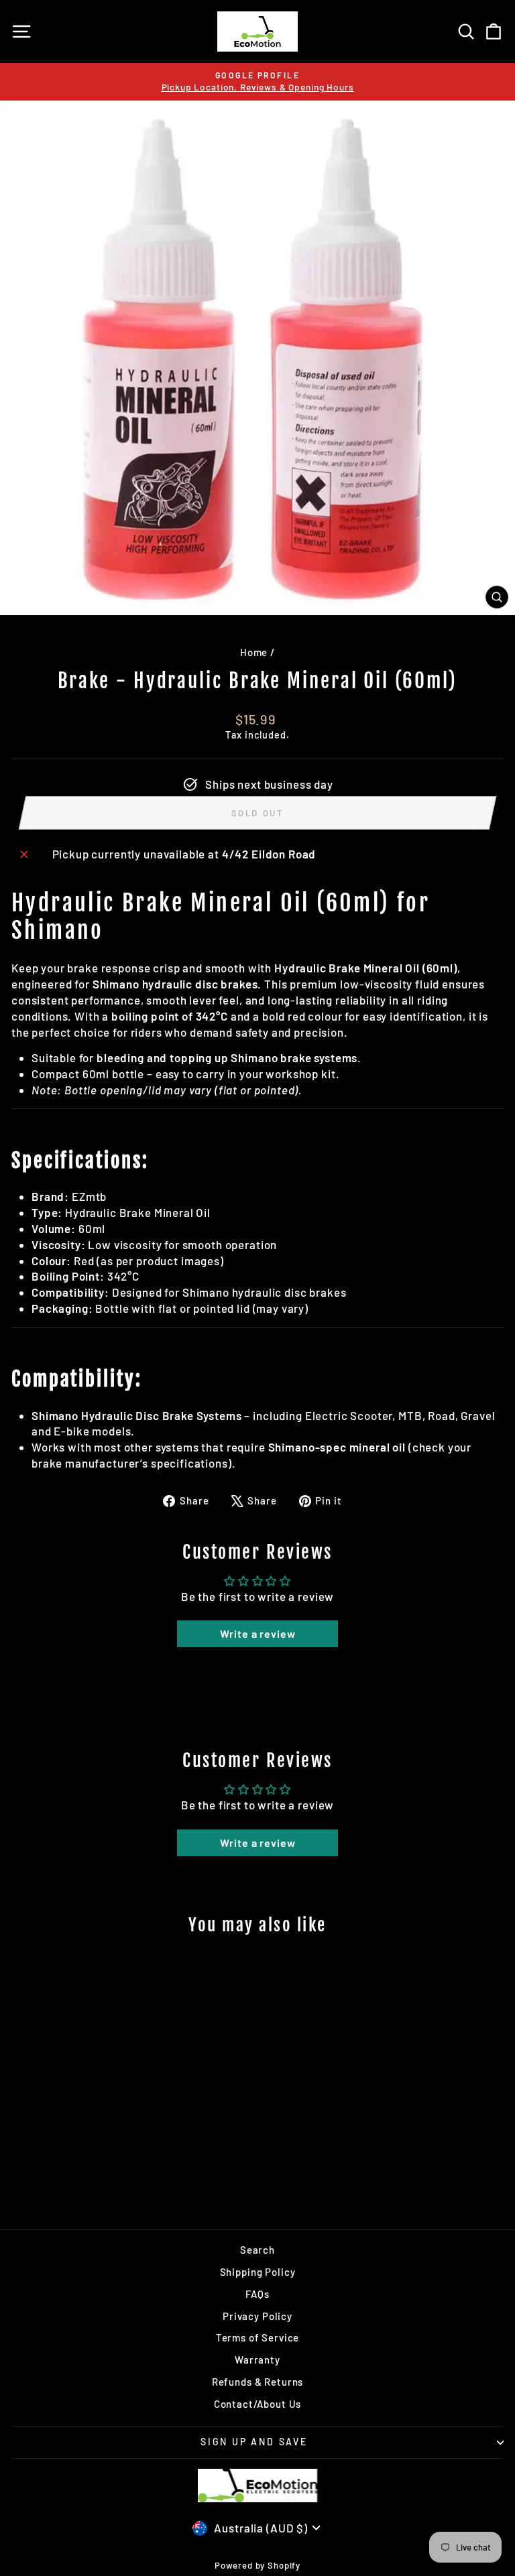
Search (257, 2250)
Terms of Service (258, 2337)
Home (254, 652)
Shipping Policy (258, 2272)
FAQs (257, 2294)
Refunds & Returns (257, 2382)
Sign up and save (254, 2442)
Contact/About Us (258, 2404)
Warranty (257, 2360)
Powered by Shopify (257, 2565)
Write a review (258, 1633)
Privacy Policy (257, 2316)
